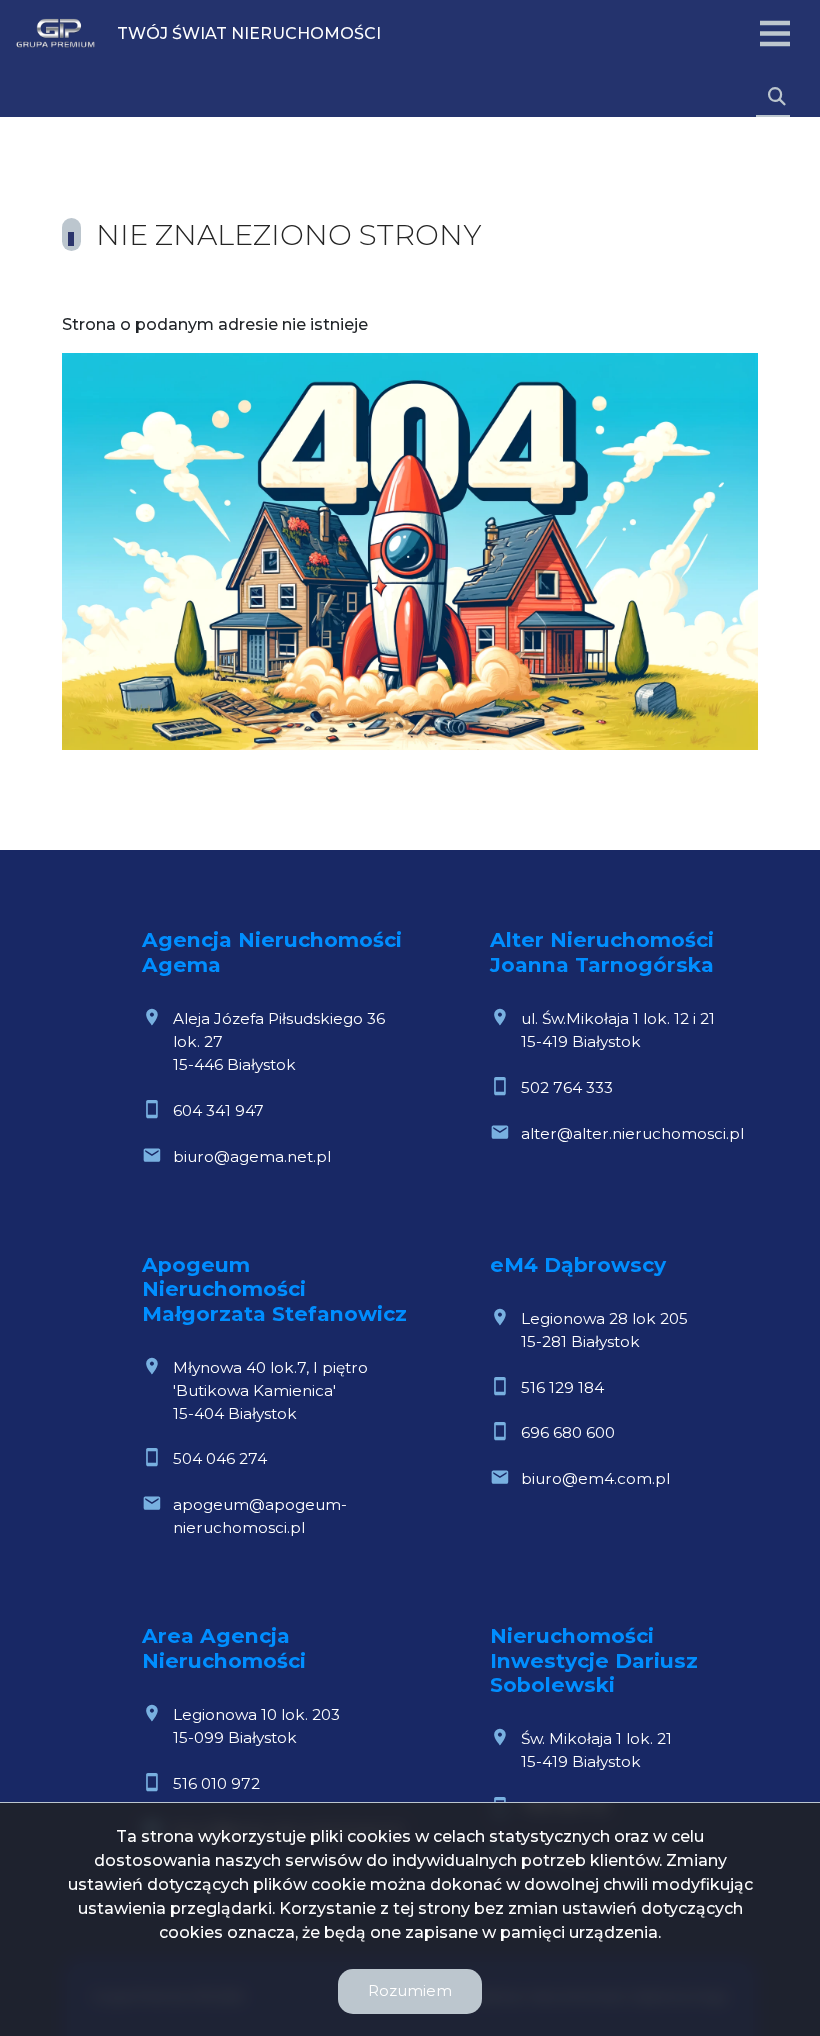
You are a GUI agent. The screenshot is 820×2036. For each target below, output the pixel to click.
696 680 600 (568, 1432)
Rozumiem (410, 1990)
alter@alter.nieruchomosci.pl (632, 1133)
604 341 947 (218, 1110)
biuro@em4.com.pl (595, 1478)
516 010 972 (216, 1783)
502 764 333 (567, 1087)
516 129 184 (562, 1387)
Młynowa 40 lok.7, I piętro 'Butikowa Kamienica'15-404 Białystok (270, 1390)
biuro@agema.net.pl (252, 1156)
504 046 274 (220, 1458)
